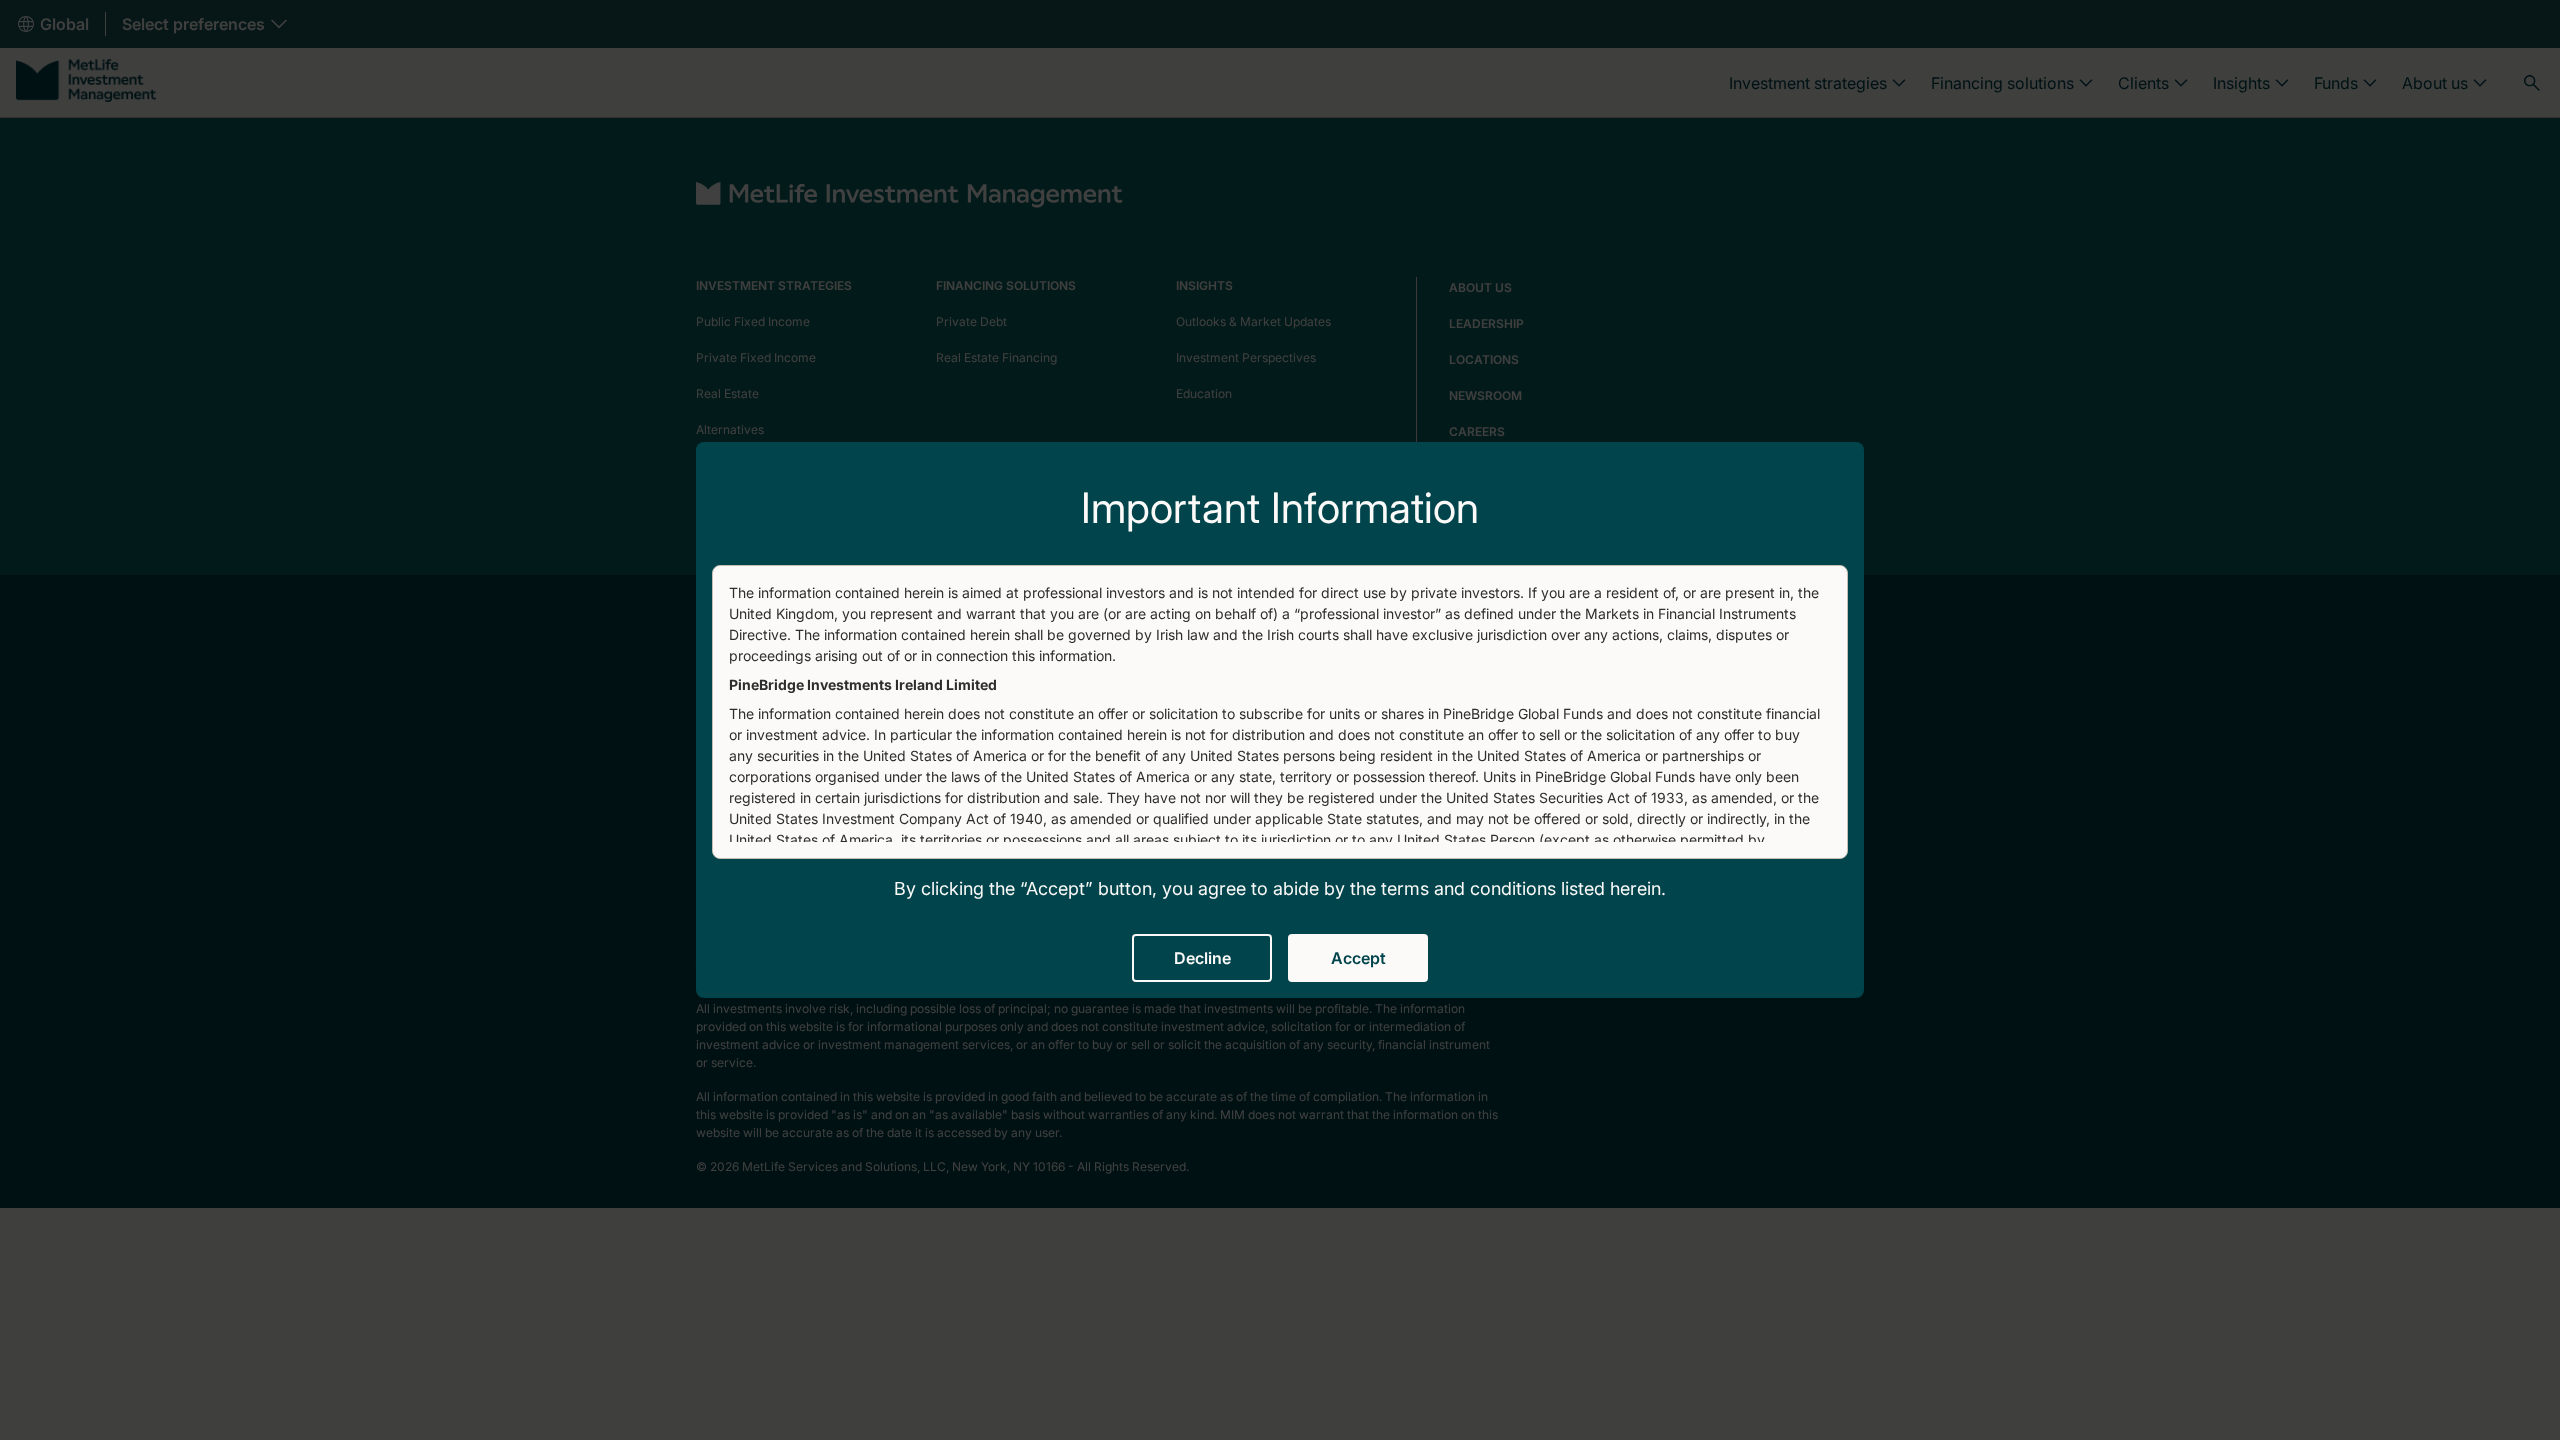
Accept (1358, 958)
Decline (1202, 958)
